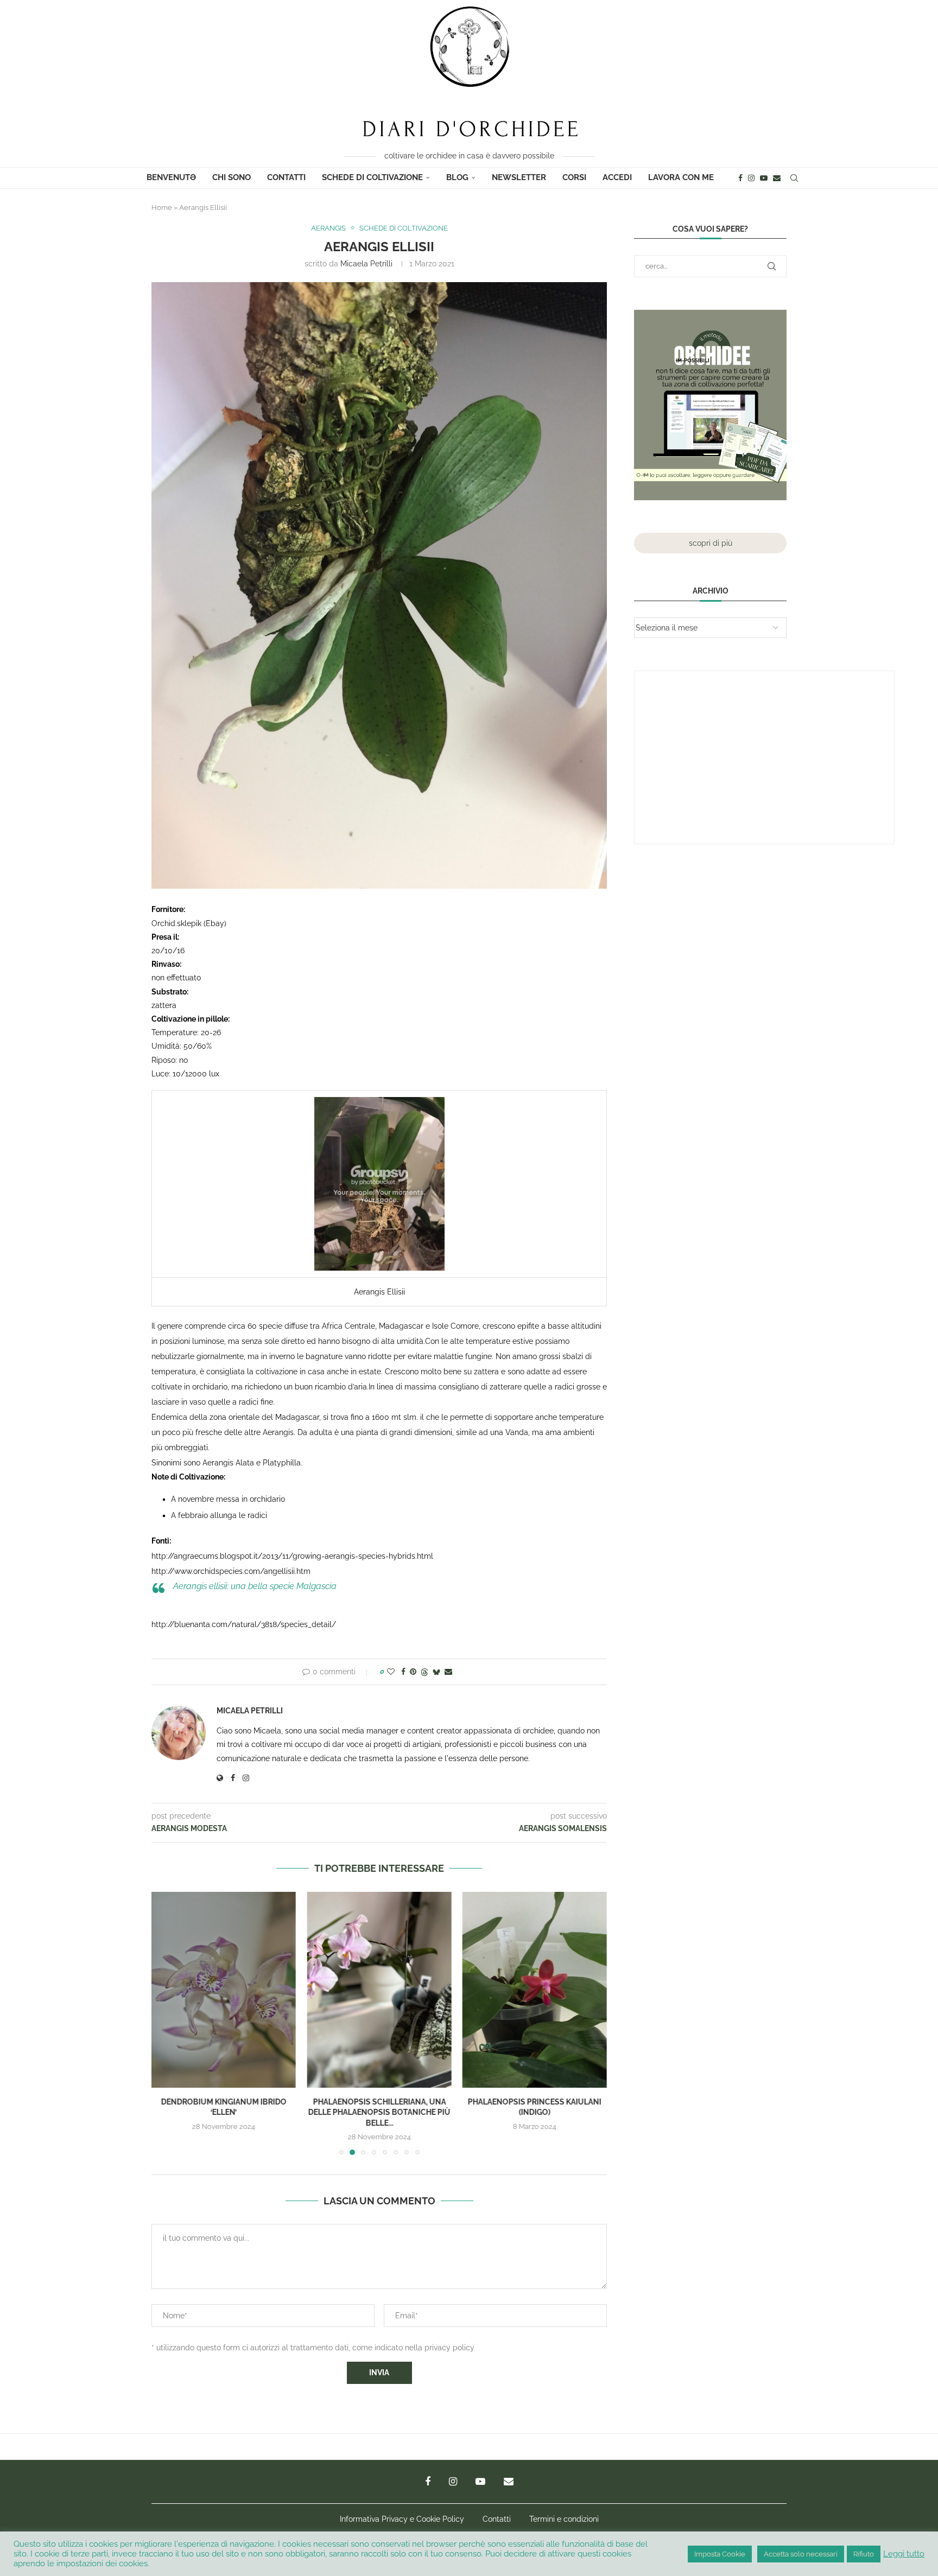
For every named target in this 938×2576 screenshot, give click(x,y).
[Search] (794, 178)
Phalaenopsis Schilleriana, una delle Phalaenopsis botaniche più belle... (224, 2112)
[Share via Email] (448, 1672)
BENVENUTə (171, 177)
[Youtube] (764, 178)
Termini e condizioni (564, 2519)
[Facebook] (740, 178)
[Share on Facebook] (403, 1672)
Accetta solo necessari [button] (801, 2554)
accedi (617, 177)
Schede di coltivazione (372, 177)
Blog (457, 177)
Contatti (286, 177)
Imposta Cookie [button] (720, 2554)
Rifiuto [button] (864, 2554)
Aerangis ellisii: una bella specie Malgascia (255, 1586)
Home (162, 208)
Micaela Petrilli (366, 264)
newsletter (519, 177)
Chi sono (232, 177)
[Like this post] (391, 1672)
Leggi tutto (904, 2553)
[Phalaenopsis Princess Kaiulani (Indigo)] (379, 1990)
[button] (166, 2023)
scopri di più (711, 543)
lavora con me (681, 177)
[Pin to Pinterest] (413, 1672)
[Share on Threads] (424, 1672)
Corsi (574, 177)
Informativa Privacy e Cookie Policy (402, 2519)
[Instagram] (751, 178)
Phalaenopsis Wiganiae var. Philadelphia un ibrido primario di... (535, 2112)
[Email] (777, 178)
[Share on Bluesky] (436, 1672)
